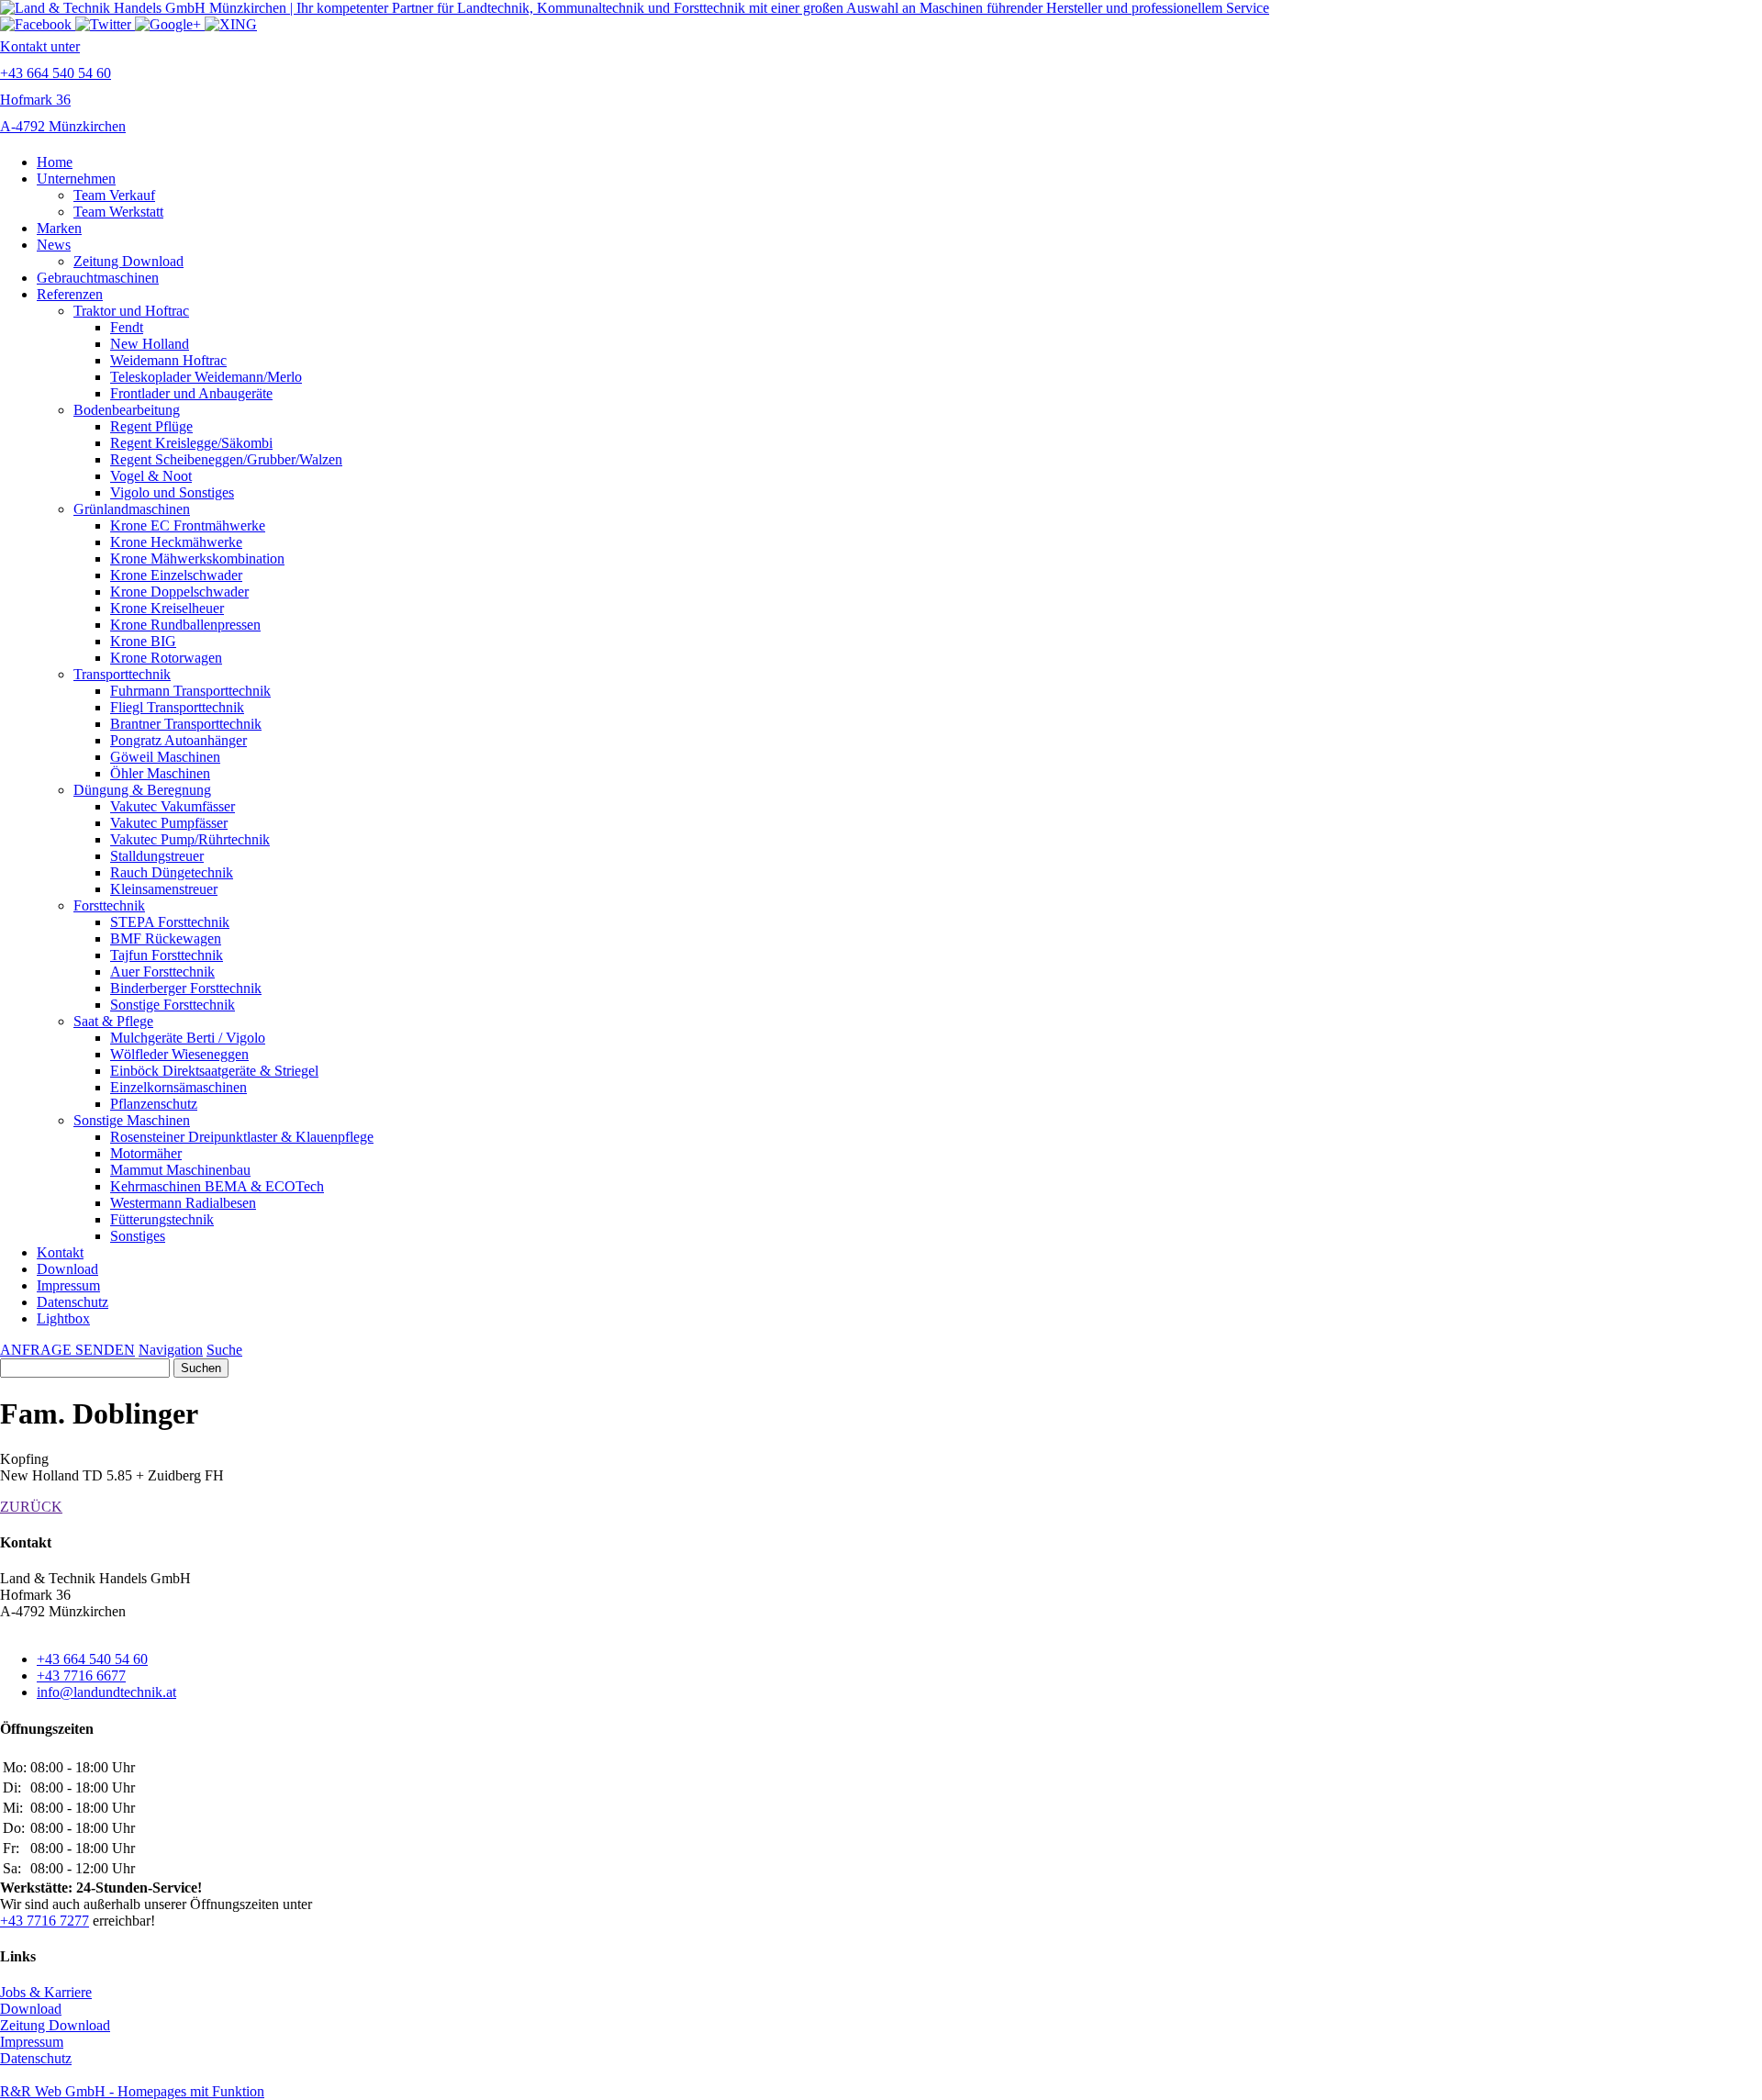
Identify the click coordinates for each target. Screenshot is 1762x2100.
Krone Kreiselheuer (167, 608)
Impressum (68, 1285)
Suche (224, 1350)
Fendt (127, 327)
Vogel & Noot (151, 476)
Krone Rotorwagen (166, 658)
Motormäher (146, 1153)
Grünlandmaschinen (132, 509)
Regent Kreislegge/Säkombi (191, 443)
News (54, 245)
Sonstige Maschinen (132, 1120)
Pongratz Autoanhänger (178, 740)
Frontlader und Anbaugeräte (191, 393)
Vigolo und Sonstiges (172, 492)
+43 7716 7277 (45, 1921)
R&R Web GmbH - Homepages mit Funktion (132, 2091)
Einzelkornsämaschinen (178, 1087)
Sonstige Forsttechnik (173, 1005)
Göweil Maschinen (165, 757)
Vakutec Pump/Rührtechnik (190, 839)
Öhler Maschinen (160, 773)
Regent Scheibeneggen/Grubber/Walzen (226, 459)
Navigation (171, 1350)
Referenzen (70, 294)
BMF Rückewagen (166, 938)
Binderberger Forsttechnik (186, 988)
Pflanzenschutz (154, 1104)
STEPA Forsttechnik (170, 922)
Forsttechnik (109, 905)
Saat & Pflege (113, 1021)
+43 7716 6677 (81, 1676)
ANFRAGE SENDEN (67, 1350)
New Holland (150, 344)
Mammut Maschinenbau (180, 1170)
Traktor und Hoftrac (131, 311)
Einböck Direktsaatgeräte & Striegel (214, 1071)
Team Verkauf (114, 195)
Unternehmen (76, 179)
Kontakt (60, 1252)
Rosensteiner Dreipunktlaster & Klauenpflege (242, 1137)
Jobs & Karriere (46, 1992)
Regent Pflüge (151, 426)
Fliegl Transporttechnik (177, 707)
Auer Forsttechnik (162, 972)
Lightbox (63, 1318)
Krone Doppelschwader (179, 592)
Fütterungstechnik (162, 1219)
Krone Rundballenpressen (185, 625)
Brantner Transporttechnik (186, 724)
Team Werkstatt (118, 212)
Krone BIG (143, 641)
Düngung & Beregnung (142, 790)
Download (67, 1269)
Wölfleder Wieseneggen (179, 1054)
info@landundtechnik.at (106, 1692)
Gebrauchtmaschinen (98, 278)
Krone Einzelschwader (176, 575)
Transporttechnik (122, 674)
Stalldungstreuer (157, 856)
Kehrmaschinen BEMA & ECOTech (217, 1186)
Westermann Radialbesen (183, 1203)
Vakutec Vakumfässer (173, 806)
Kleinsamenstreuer (164, 889)
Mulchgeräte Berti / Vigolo (188, 1038)
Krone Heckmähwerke (176, 542)
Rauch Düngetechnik (172, 872)
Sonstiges (138, 1236)
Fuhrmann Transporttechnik (190, 691)
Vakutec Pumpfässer (169, 823)
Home (55, 162)
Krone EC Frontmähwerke (188, 525)
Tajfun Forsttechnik (167, 955)
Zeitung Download (128, 261)
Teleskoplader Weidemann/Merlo (206, 377)
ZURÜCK (31, 1507)
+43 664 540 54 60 (92, 1659)
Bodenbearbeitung (127, 410)
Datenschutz (72, 1302)
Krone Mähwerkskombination (197, 559)
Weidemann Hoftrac (168, 360)
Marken (59, 228)
